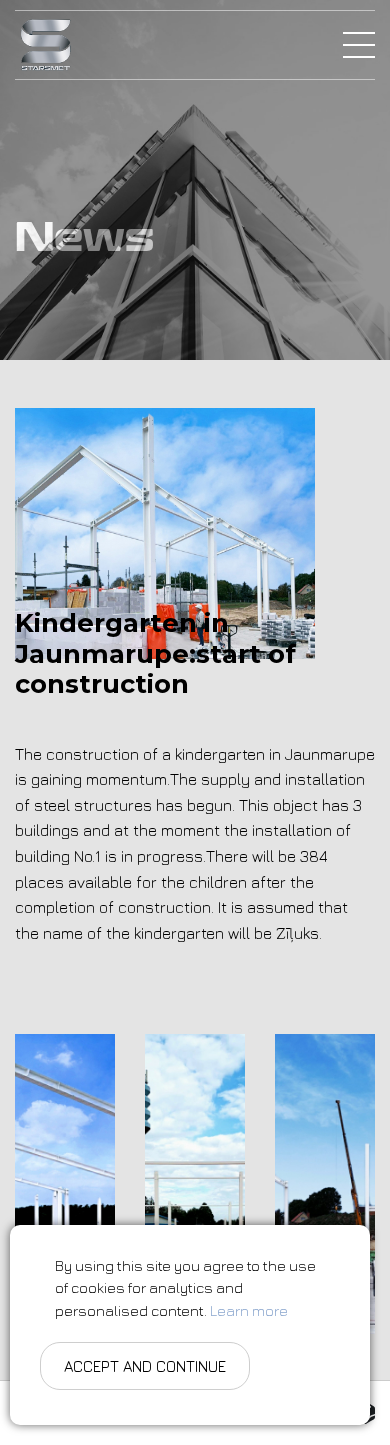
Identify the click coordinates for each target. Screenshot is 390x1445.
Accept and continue (145, 1366)
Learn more (249, 1310)
